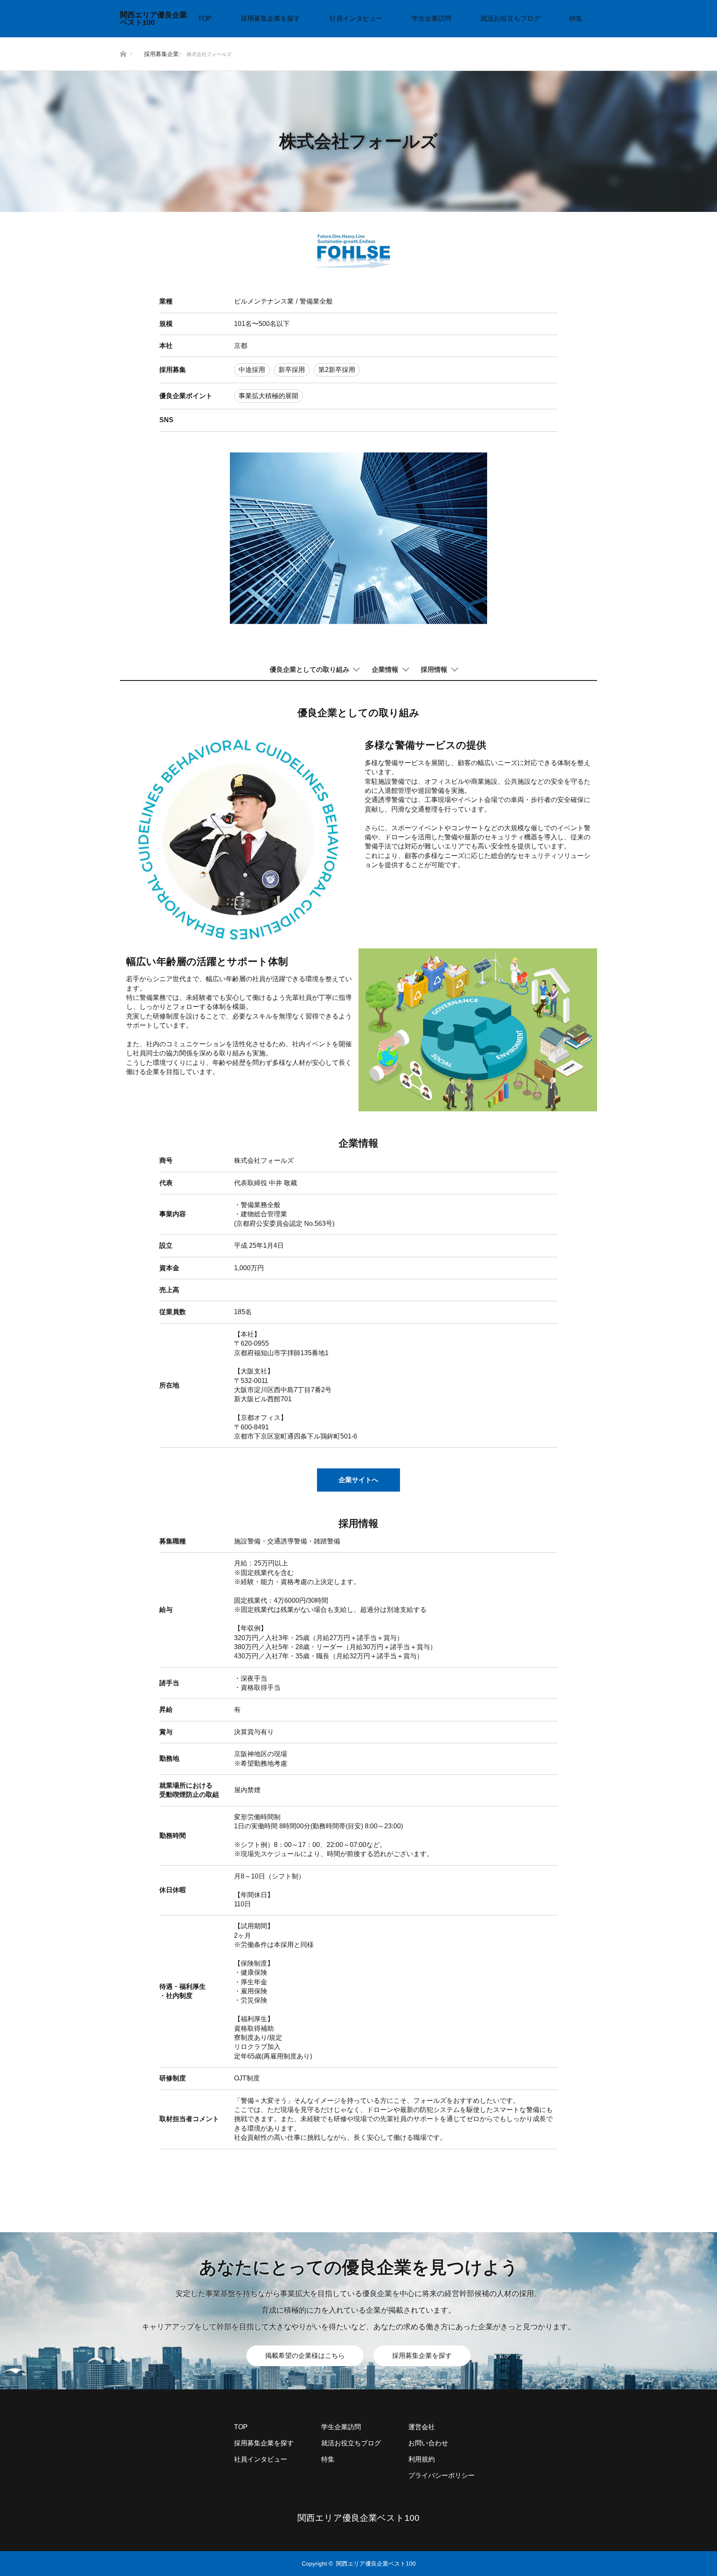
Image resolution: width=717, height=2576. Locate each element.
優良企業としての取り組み (310, 670)
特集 (576, 18)
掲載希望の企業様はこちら (305, 2356)
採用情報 (434, 670)
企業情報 (385, 670)
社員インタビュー (356, 18)
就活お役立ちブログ (510, 18)
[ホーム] (123, 40)
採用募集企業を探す (271, 18)
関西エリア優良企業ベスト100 (154, 19)
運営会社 (422, 2427)
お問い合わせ (428, 2443)
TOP (205, 18)
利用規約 (422, 2459)
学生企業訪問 (432, 18)
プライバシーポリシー (441, 2475)
